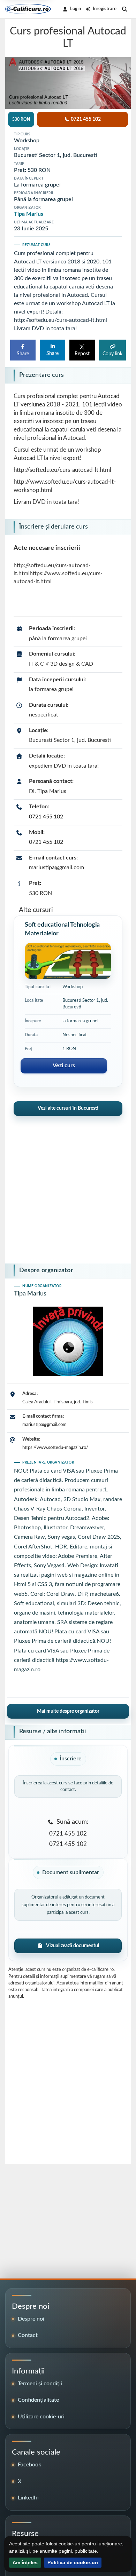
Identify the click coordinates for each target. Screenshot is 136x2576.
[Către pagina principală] (28, 9)
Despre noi (31, 2319)
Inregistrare (105, 9)
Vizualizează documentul (73, 1946)
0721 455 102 (46, 817)
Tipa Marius (29, 214)
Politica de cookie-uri (73, 2562)
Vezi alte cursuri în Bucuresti (68, 1108)
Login (75, 9)
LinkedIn (28, 2498)
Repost (82, 354)
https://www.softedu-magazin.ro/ (55, 1448)
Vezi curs (64, 1065)
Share (23, 354)
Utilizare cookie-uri (41, 2417)
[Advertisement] (68, 1187)
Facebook (29, 2465)
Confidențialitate (38, 2400)
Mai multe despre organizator (68, 1711)
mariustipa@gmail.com (56, 867)
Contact (28, 2335)
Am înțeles (25, 2562)
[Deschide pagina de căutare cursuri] (125, 9)
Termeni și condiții (40, 2384)
